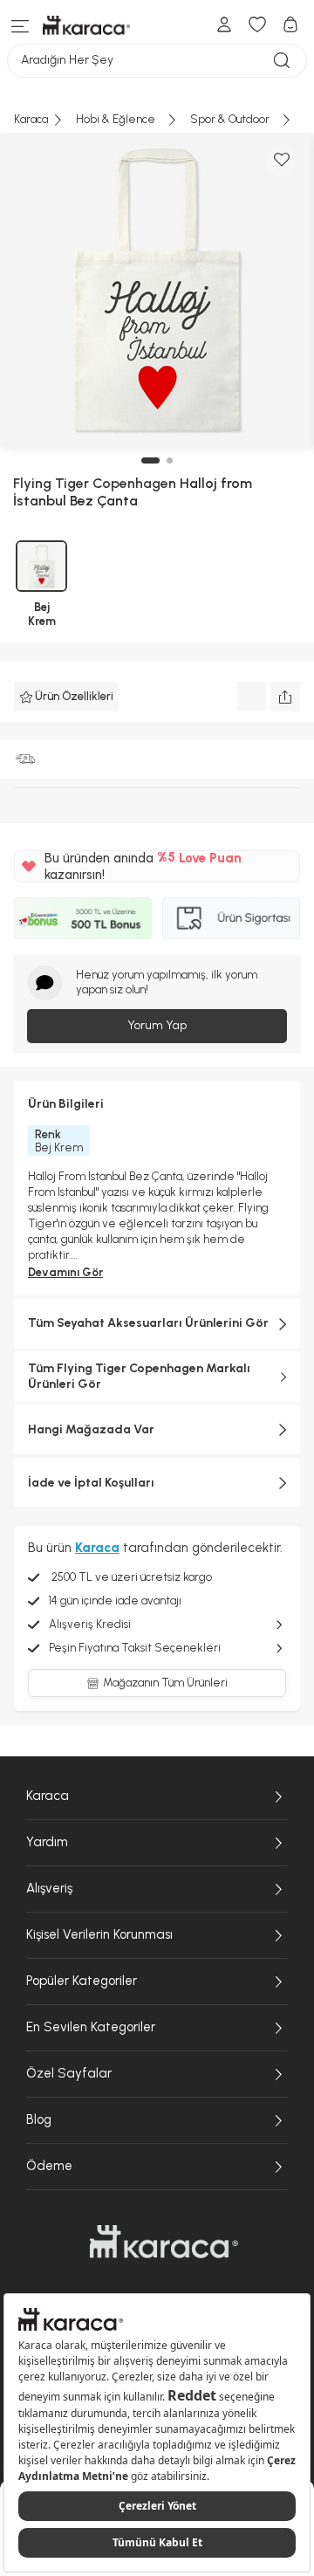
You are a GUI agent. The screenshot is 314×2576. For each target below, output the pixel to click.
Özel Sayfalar (69, 2073)
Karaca (48, 1796)
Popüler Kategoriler (82, 1981)
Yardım (47, 1842)
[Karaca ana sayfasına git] (164, 2242)
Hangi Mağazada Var (91, 1429)
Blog (39, 2119)
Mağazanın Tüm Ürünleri (165, 1683)
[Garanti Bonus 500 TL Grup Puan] (83, 918)
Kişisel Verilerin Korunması (99, 1934)
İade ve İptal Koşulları (91, 1483)
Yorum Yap (157, 1025)
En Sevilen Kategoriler (91, 2027)
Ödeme (49, 2166)
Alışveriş (49, 1888)
